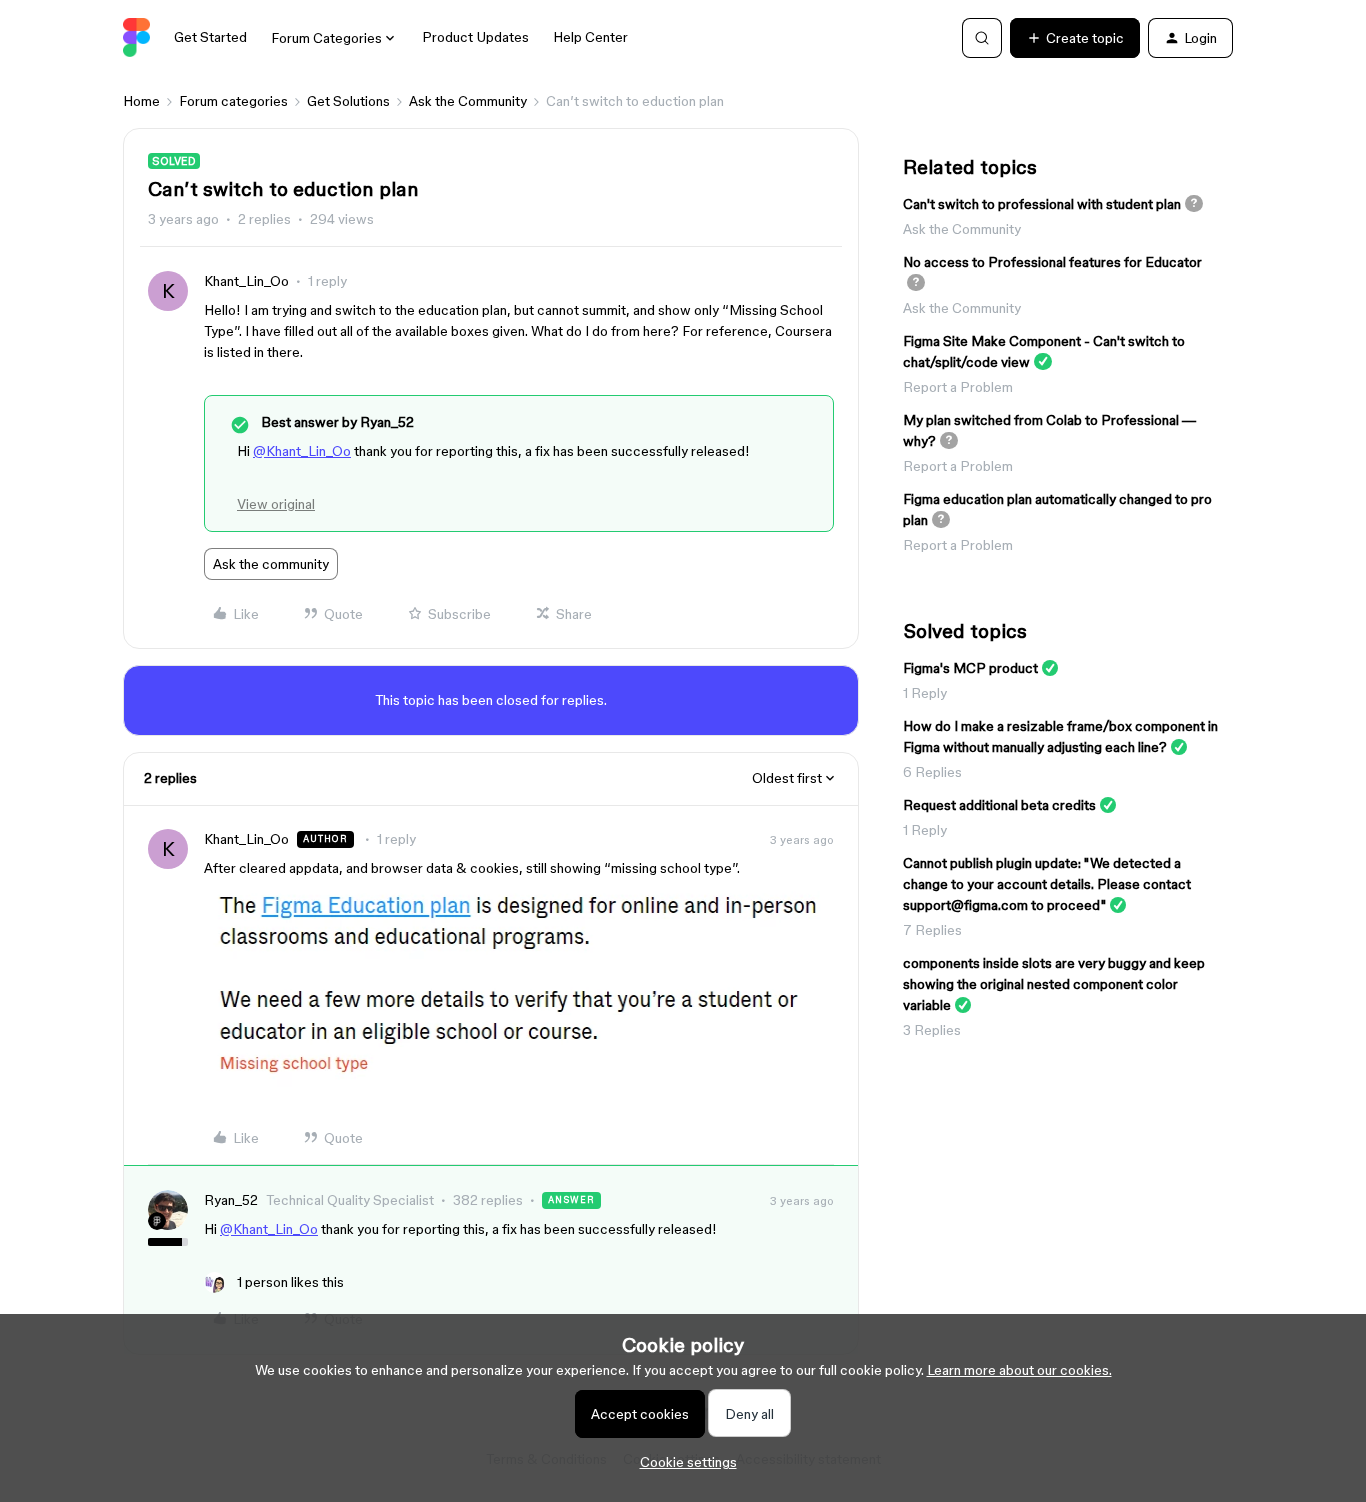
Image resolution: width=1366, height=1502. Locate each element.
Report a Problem (958, 387)
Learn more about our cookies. (1019, 1370)
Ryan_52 (231, 1200)
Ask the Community (468, 101)
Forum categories (233, 101)
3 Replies (932, 1030)
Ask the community (271, 564)
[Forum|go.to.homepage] (136, 38)
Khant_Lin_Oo (246, 281)
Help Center (590, 37)
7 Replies (932, 930)
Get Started (210, 37)
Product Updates (475, 37)
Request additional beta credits (999, 805)
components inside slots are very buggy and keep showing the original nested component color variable (1054, 984)
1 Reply (925, 693)
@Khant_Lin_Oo (302, 451)
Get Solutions (348, 101)
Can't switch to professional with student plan (1042, 204)
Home (141, 101)
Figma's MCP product (970, 668)
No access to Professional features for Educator (1052, 262)
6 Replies (932, 772)
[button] (1075, 38)
